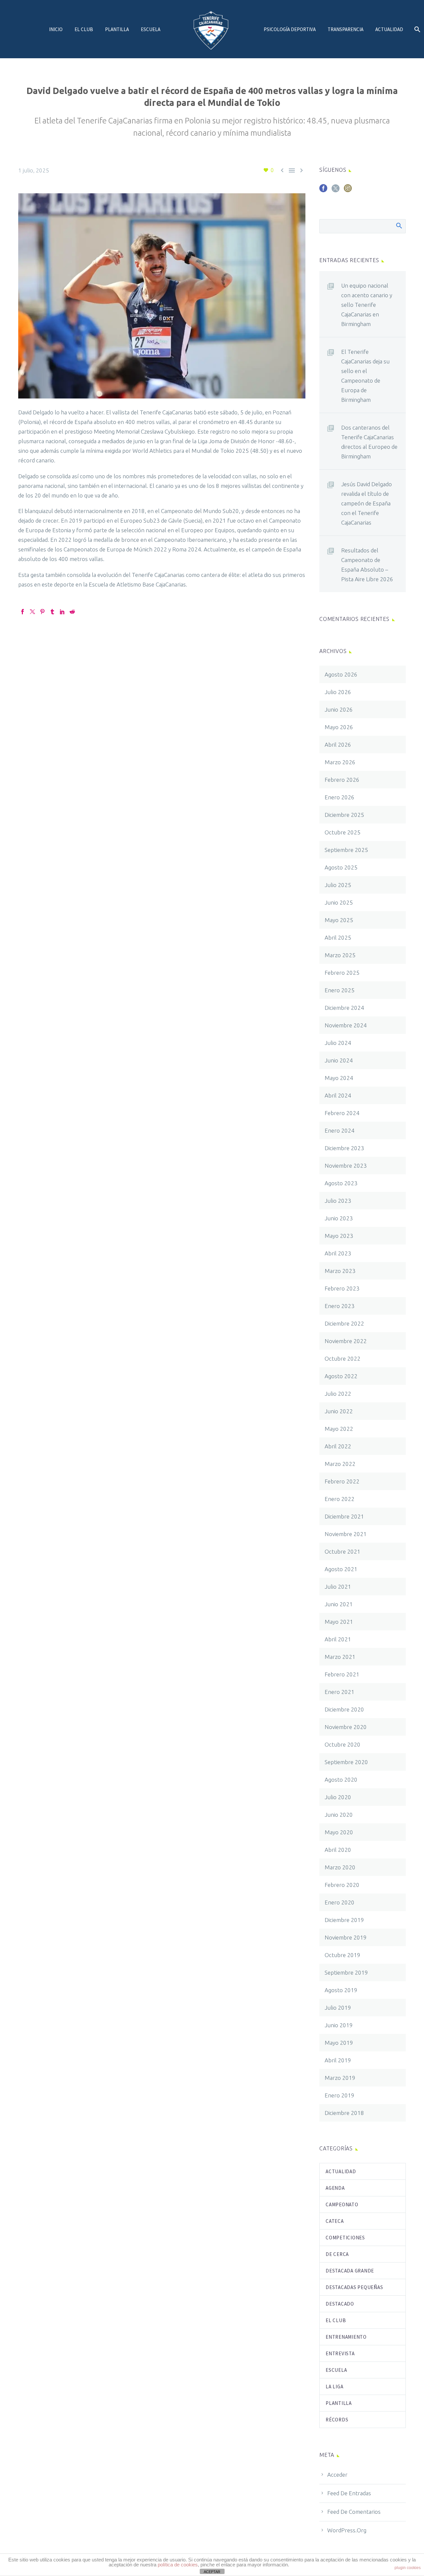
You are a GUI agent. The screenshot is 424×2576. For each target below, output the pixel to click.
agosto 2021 (341, 1569)
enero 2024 (340, 1130)
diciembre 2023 (344, 1148)
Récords (337, 2420)
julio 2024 (338, 1043)
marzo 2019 (340, 2078)
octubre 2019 (343, 1955)
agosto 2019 (341, 1990)
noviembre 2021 (346, 1534)
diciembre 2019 (344, 1920)
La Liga (334, 2387)
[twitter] (336, 190)
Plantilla (117, 29)
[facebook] (323, 190)
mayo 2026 (339, 727)
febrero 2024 (342, 1113)
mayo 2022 (339, 1429)
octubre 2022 (343, 1358)
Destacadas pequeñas (354, 2287)
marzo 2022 (340, 1464)
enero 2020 (340, 1902)
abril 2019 (338, 2060)
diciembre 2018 (344, 2113)
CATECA (335, 2221)
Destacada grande (350, 2271)
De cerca (337, 2254)
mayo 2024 (339, 1078)
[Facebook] (23, 612)
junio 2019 (339, 2025)
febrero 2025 (342, 973)
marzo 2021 (340, 1657)
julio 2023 (338, 1201)
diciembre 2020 (344, 1709)
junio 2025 (339, 902)
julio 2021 (338, 1587)
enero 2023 (340, 1306)
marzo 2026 (340, 762)
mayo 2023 (339, 1236)
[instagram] (348, 190)
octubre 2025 (343, 832)
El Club (84, 29)
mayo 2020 (339, 1832)
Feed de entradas (349, 2493)
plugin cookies (408, 2568)
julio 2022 (338, 1394)
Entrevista (340, 2353)
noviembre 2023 (346, 1166)
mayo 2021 (339, 1622)
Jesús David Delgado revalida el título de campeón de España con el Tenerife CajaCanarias (367, 503)
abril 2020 (338, 1850)
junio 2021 (339, 1604)
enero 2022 (340, 1499)
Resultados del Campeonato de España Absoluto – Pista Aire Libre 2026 (367, 565)
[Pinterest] (42, 612)
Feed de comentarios (354, 2512)
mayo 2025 (339, 920)
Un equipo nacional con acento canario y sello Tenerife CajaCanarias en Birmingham (367, 305)
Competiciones (345, 2238)
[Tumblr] (52, 612)
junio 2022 (339, 1411)
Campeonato (342, 2204)
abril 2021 (338, 1639)
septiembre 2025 (346, 850)
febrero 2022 (342, 1481)
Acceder (337, 2475)
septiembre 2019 (346, 1972)
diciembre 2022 (344, 1323)
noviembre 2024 (346, 1025)
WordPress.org (347, 2530)
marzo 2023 (340, 1271)
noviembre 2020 (346, 1727)
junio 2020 (339, 1815)
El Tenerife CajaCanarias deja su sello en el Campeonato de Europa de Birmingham (365, 376)
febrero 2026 (342, 780)
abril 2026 (338, 745)
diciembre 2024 (344, 1008)
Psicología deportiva (290, 29)
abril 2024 (338, 1095)
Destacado (340, 2304)
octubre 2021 (343, 1551)
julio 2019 (338, 2008)
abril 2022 (338, 1446)
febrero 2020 (342, 1885)
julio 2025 (338, 885)
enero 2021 (340, 1692)
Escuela (151, 29)
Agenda (335, 2188)
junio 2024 (339, 1060)
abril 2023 (338, 1253)
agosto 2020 (341, 1780)
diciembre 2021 (344, 1516)
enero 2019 (340, 2095)
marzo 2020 (340, 1867)
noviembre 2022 (346, 1341)
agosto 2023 (341, 1183)
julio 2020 (338, 1797)
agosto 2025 (341, 867)
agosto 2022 (341, 1376)
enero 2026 (340, 797)
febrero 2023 (342, 1288)
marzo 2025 (340, 955)
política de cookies (178, 2565)
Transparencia (345, 29)
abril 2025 (338, 937)
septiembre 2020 (346, 1762)
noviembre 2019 (346, 1937)
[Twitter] (32, 612)
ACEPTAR (212, 2572)
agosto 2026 (341, 674)
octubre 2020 (343, 1744)
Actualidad (389, 29)
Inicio (56, 29)
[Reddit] (72, 612)
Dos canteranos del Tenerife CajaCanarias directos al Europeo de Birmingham (369, 442)
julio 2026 (338, 692)
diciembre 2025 (344, 815)
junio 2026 (339, 709)
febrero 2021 (342, 1674)
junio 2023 (339, 1218)
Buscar (399, 225)
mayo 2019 (339, 2043)
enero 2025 (340, 990)
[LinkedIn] (62, 612)
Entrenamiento (346, 2337)
